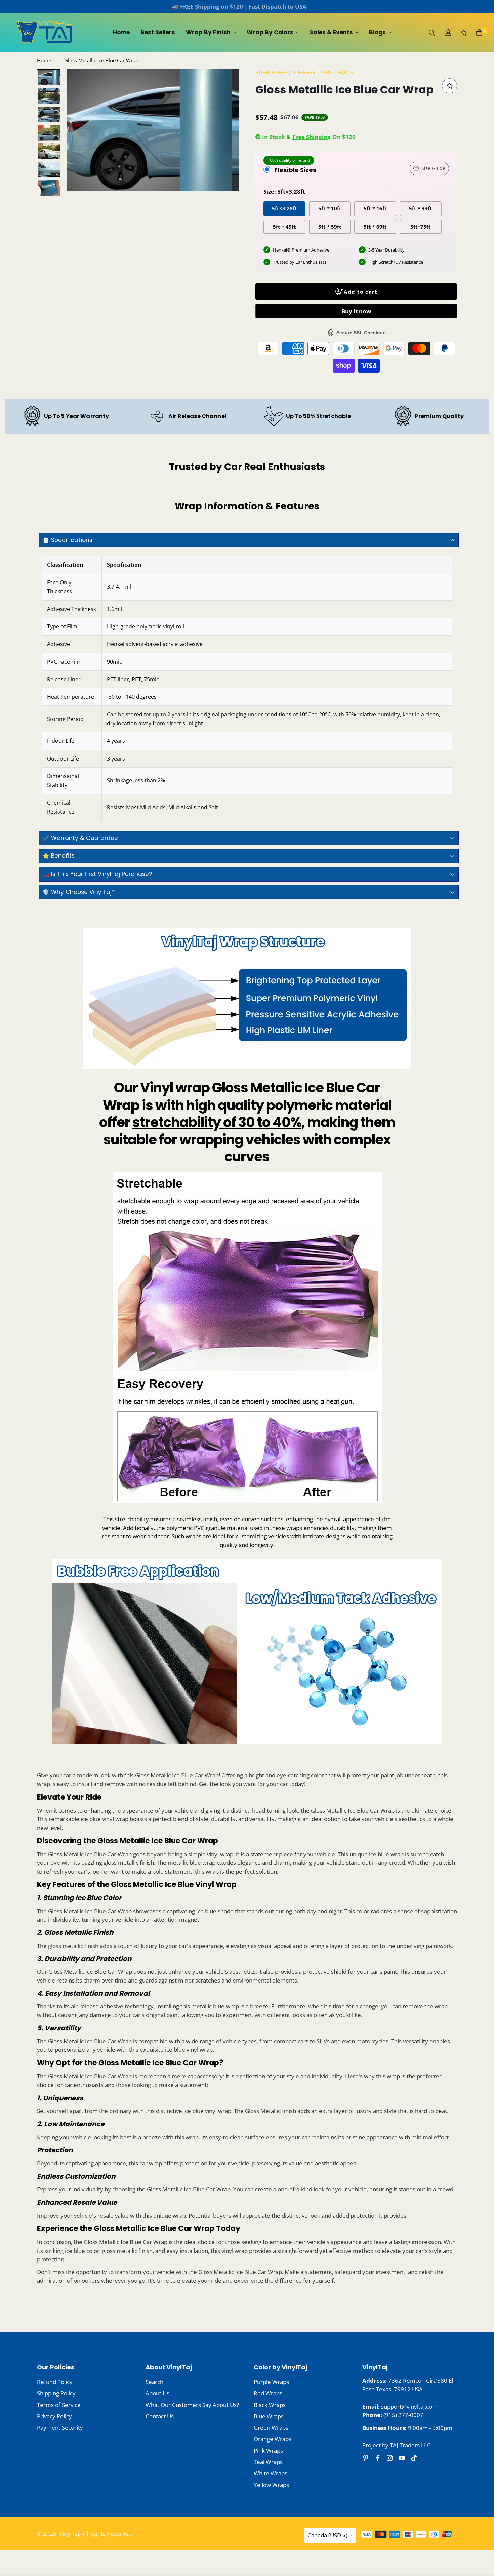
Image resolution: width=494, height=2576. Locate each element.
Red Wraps (268, 2393)
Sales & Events (331, 32)
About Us (157, 2393)
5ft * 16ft (375, 208)
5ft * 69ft (375, 226)
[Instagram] (390, 2458)
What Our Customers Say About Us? (192, 2405)
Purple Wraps (271, 2382)
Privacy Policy (54, 2416)
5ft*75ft (421, 226)
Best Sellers (158, 32)
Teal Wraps (268, 2462)
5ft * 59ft (330, 226)
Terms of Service (59, 2405)
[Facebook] (378, 2458)
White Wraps (271, 2473)
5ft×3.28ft (284, 208)
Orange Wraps (273, 2439)
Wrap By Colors (270, 32)
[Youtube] (402, 2458)
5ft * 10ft (330, 208)
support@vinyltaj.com (409, 2406)
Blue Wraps (269, 2416)
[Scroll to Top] (481, 2539)
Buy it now (356, 311)
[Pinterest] (366, 2458)
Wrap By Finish (208, 32)
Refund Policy (55, 2382)
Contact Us (160, 2416)
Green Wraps (271, 2428)
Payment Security (60, 2428)
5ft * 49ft (284, 226)
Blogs (377, 32)
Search (154, 2382)
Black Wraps (270, 2405)
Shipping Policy (56, 2393)
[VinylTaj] (45, 33)
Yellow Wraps (271, 2485)
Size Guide (433, 168)
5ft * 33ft (421, 208)
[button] (479, 33)
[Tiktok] (414, 2458)
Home (121, 32)
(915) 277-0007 (403, 2415)
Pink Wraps (268, 2450)
